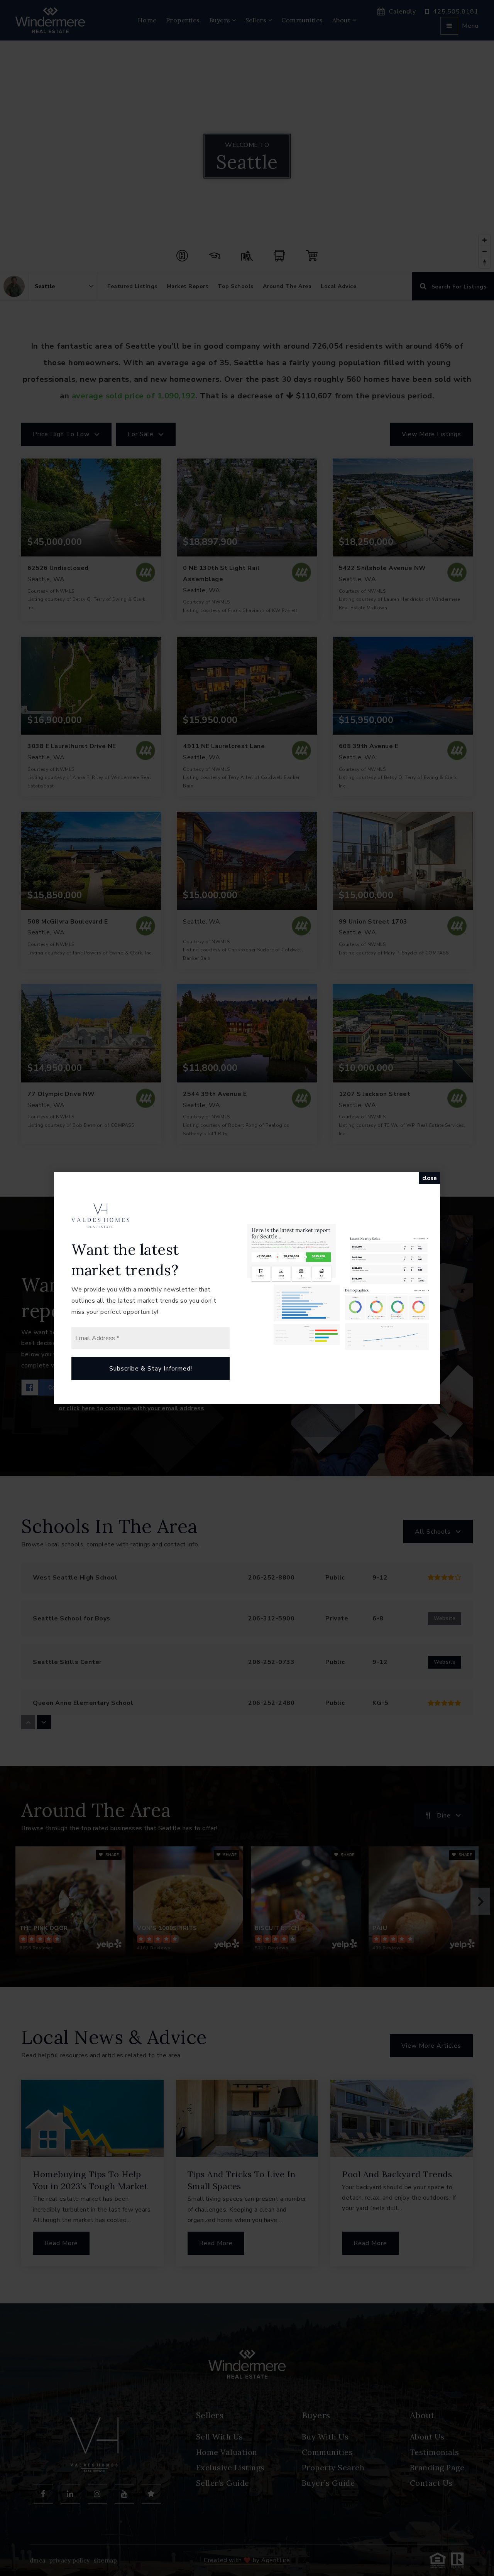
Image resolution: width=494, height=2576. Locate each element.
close (430, 1178)
